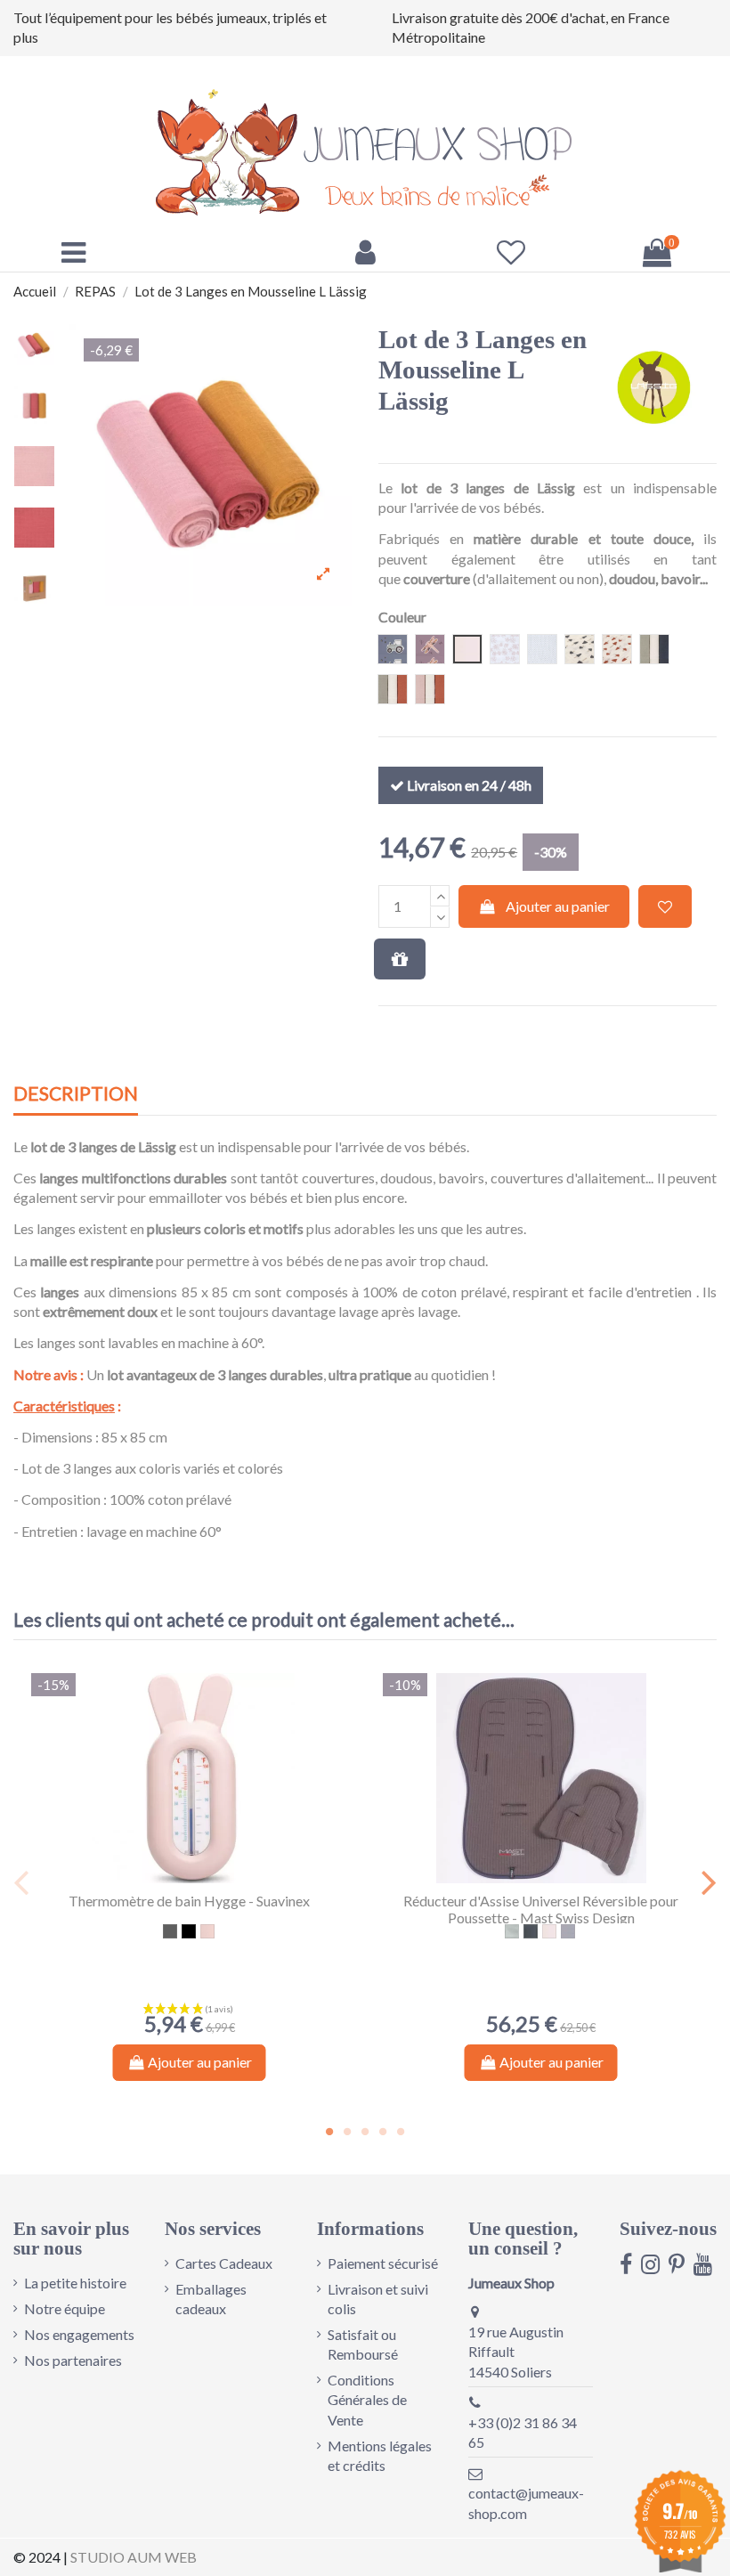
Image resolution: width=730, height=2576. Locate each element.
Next (708, 1882)
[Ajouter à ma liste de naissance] (400, 959)
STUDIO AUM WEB (134, 2557)
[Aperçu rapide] (204, 1876)
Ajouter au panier (558, 906)
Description (76, 1094)
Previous (22, 1882)
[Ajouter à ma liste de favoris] (665, 906)
